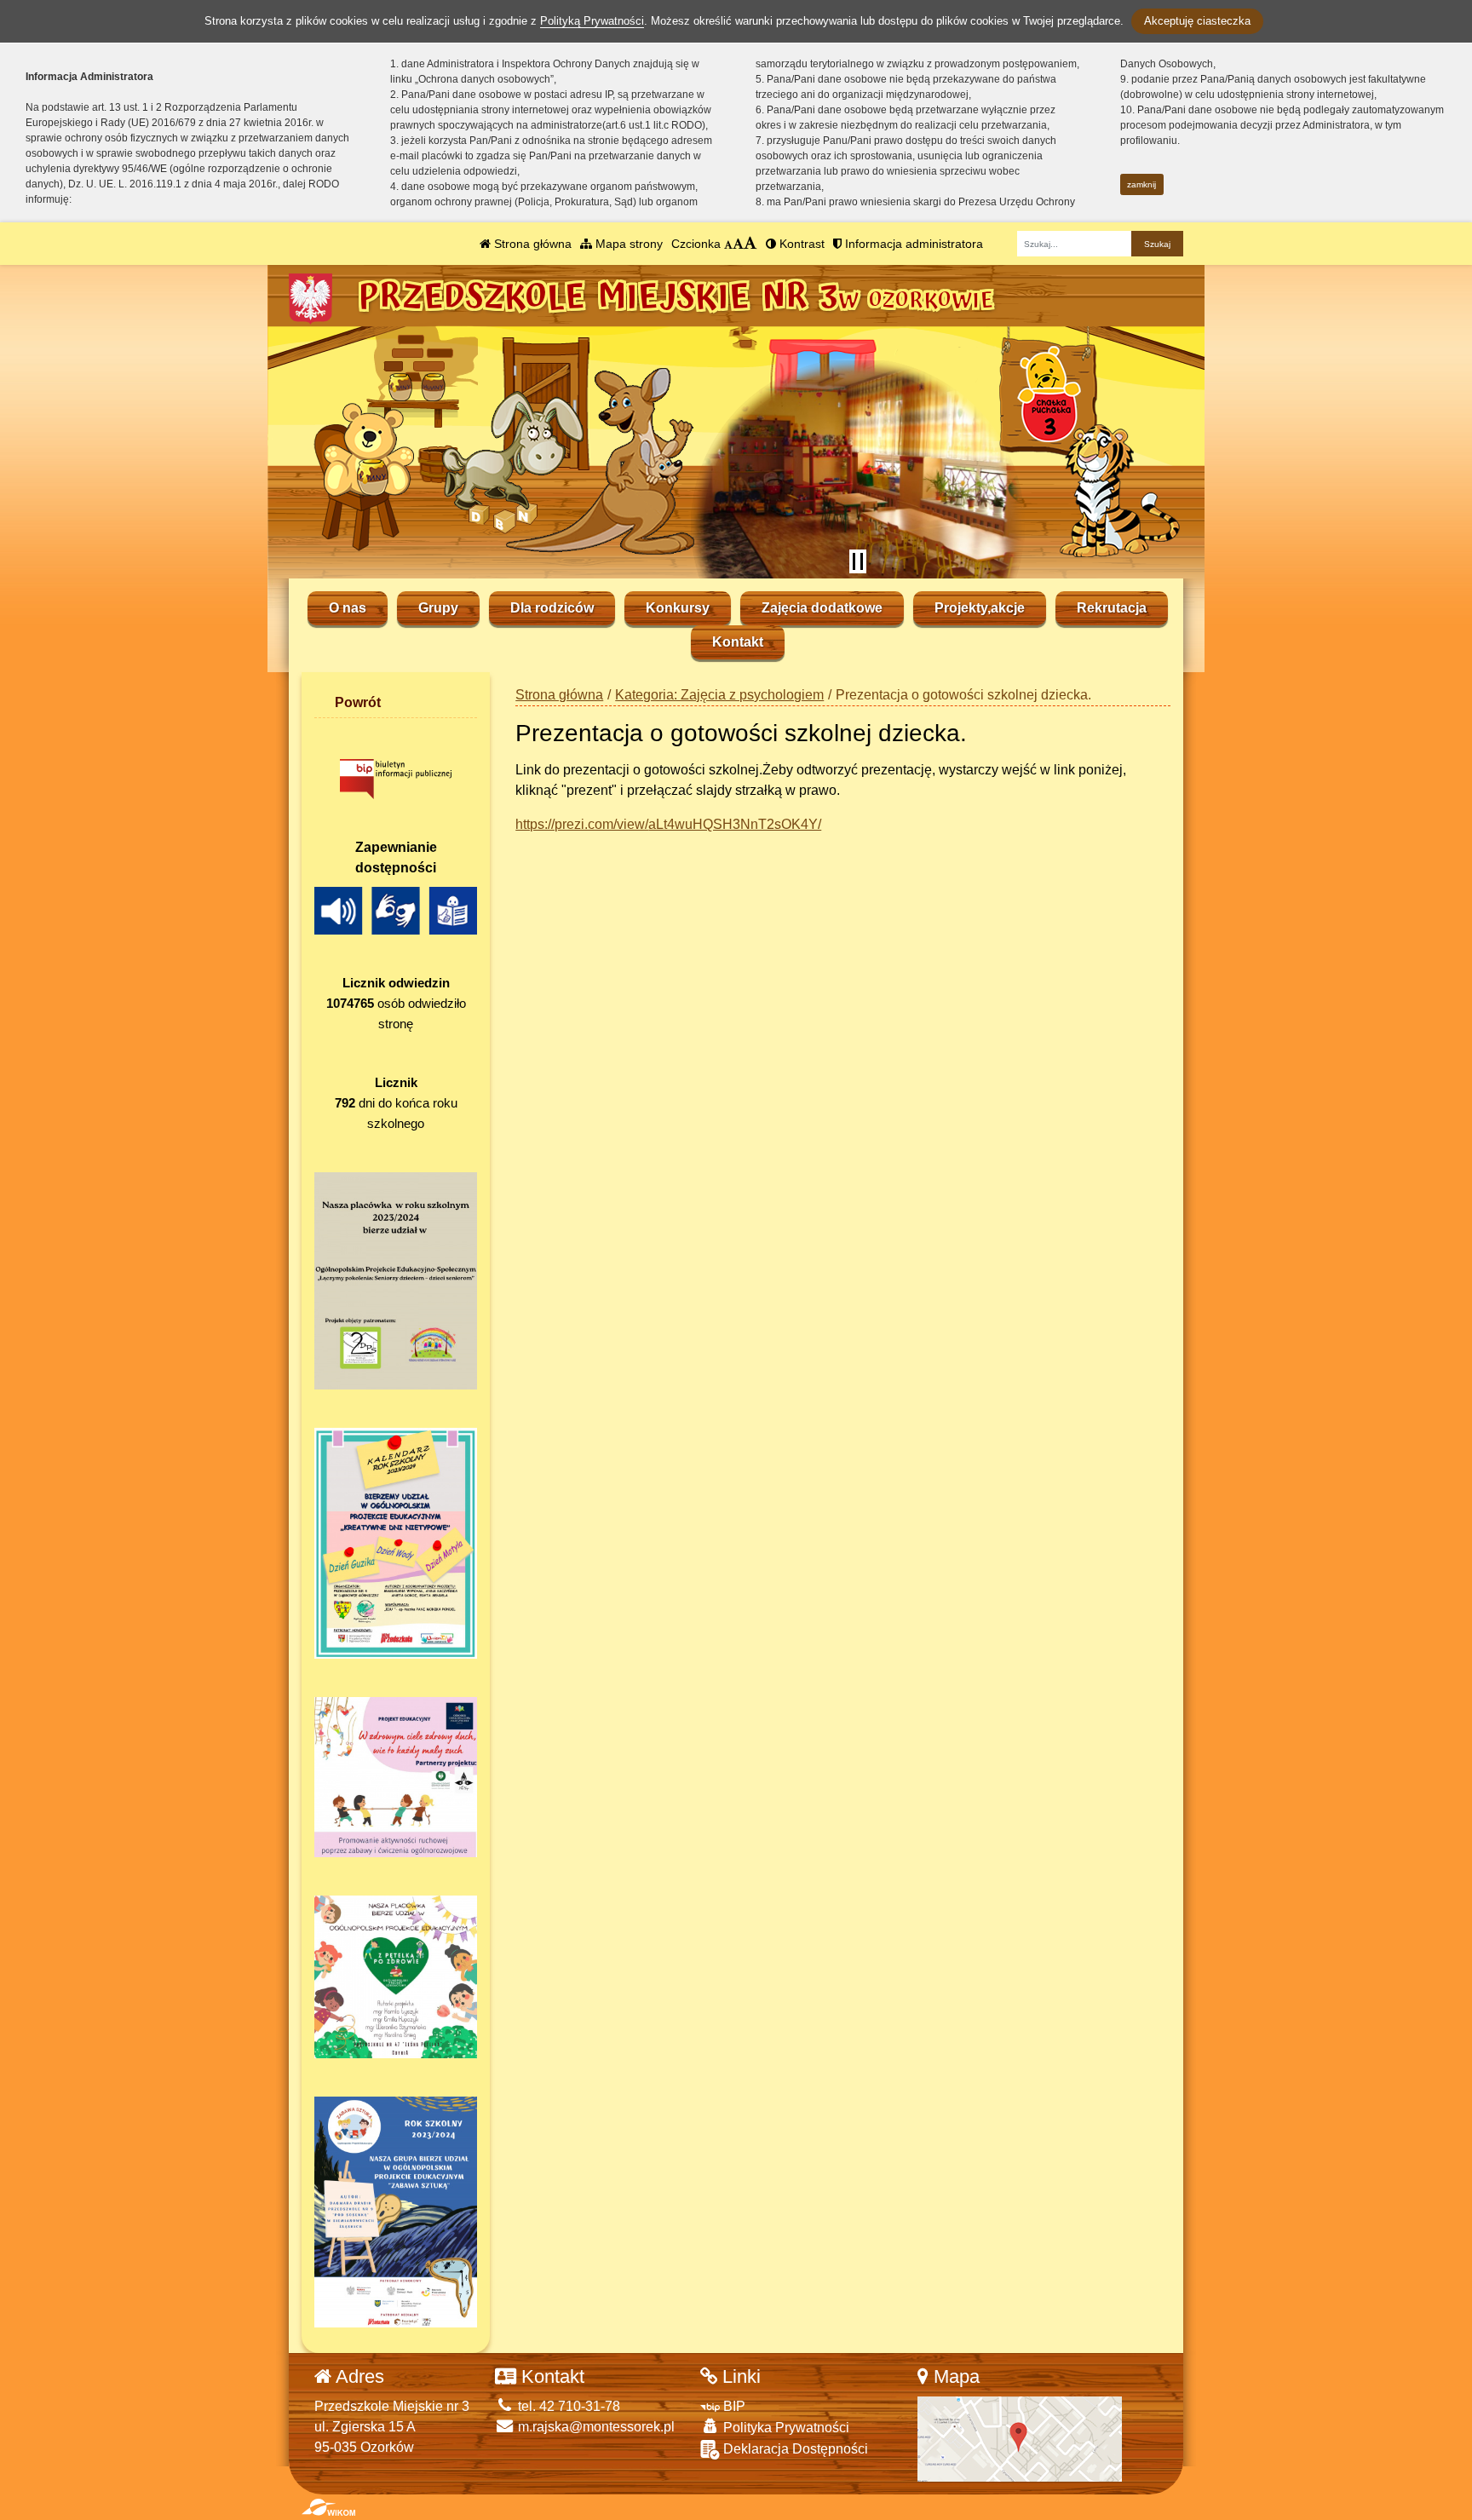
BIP (733, 2406)
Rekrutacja (1112, 608)
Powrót (358, 702)
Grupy (438, 608)
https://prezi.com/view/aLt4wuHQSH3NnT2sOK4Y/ (668, 824)
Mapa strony (627, 244)
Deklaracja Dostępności (794, 2449)
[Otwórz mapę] (1020, 2438)
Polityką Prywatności (592, 21)
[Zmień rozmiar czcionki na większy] (738, 244)
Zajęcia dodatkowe (822, 608)
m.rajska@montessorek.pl (595, 2427)
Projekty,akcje (980, 608)
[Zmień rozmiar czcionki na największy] (750, 244)
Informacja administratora (912, 244)
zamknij (1141, 184)
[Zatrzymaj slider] (858, 561)
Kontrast (800, 244)
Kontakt (738, 642)
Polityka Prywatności (785, 2428)
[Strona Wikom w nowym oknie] (328, 2507)
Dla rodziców (552, 608)
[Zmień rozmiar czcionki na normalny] (728, 244)
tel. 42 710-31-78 (567, 2406)
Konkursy (678, 608)
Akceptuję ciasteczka (1197, 21)
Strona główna (531, 244)
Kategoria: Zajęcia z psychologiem (719, 695)
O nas (348, 608)
